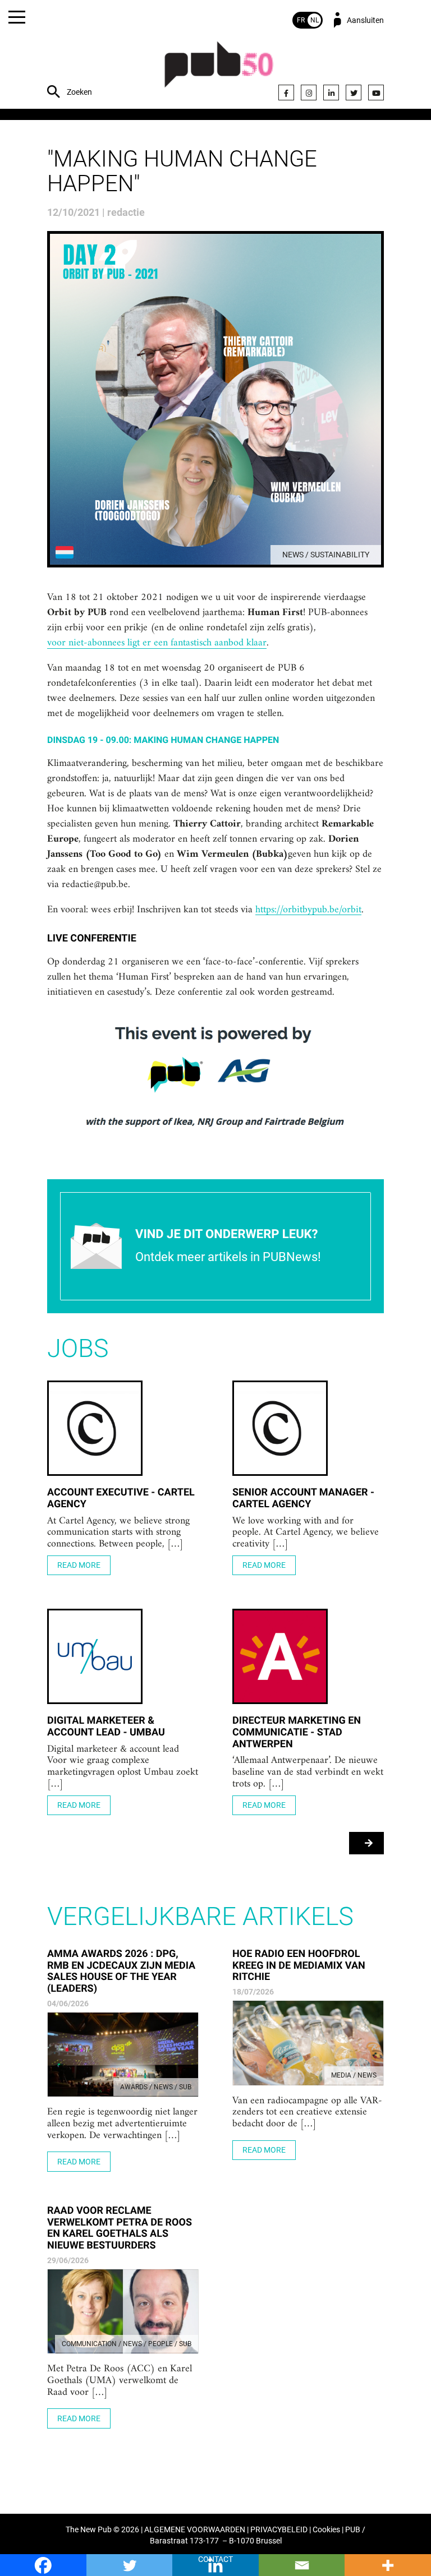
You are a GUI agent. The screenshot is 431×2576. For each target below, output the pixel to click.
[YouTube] (376, 93)
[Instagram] (309, 93)
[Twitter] (354, 93)
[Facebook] (286, 93)
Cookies (326, 2530)
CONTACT (215, 2559)
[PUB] (219, 70)
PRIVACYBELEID (279, 2530)
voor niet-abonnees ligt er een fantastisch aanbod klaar (157, 643)
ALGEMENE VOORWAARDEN (195, 2530)
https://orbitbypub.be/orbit (308, 910)
